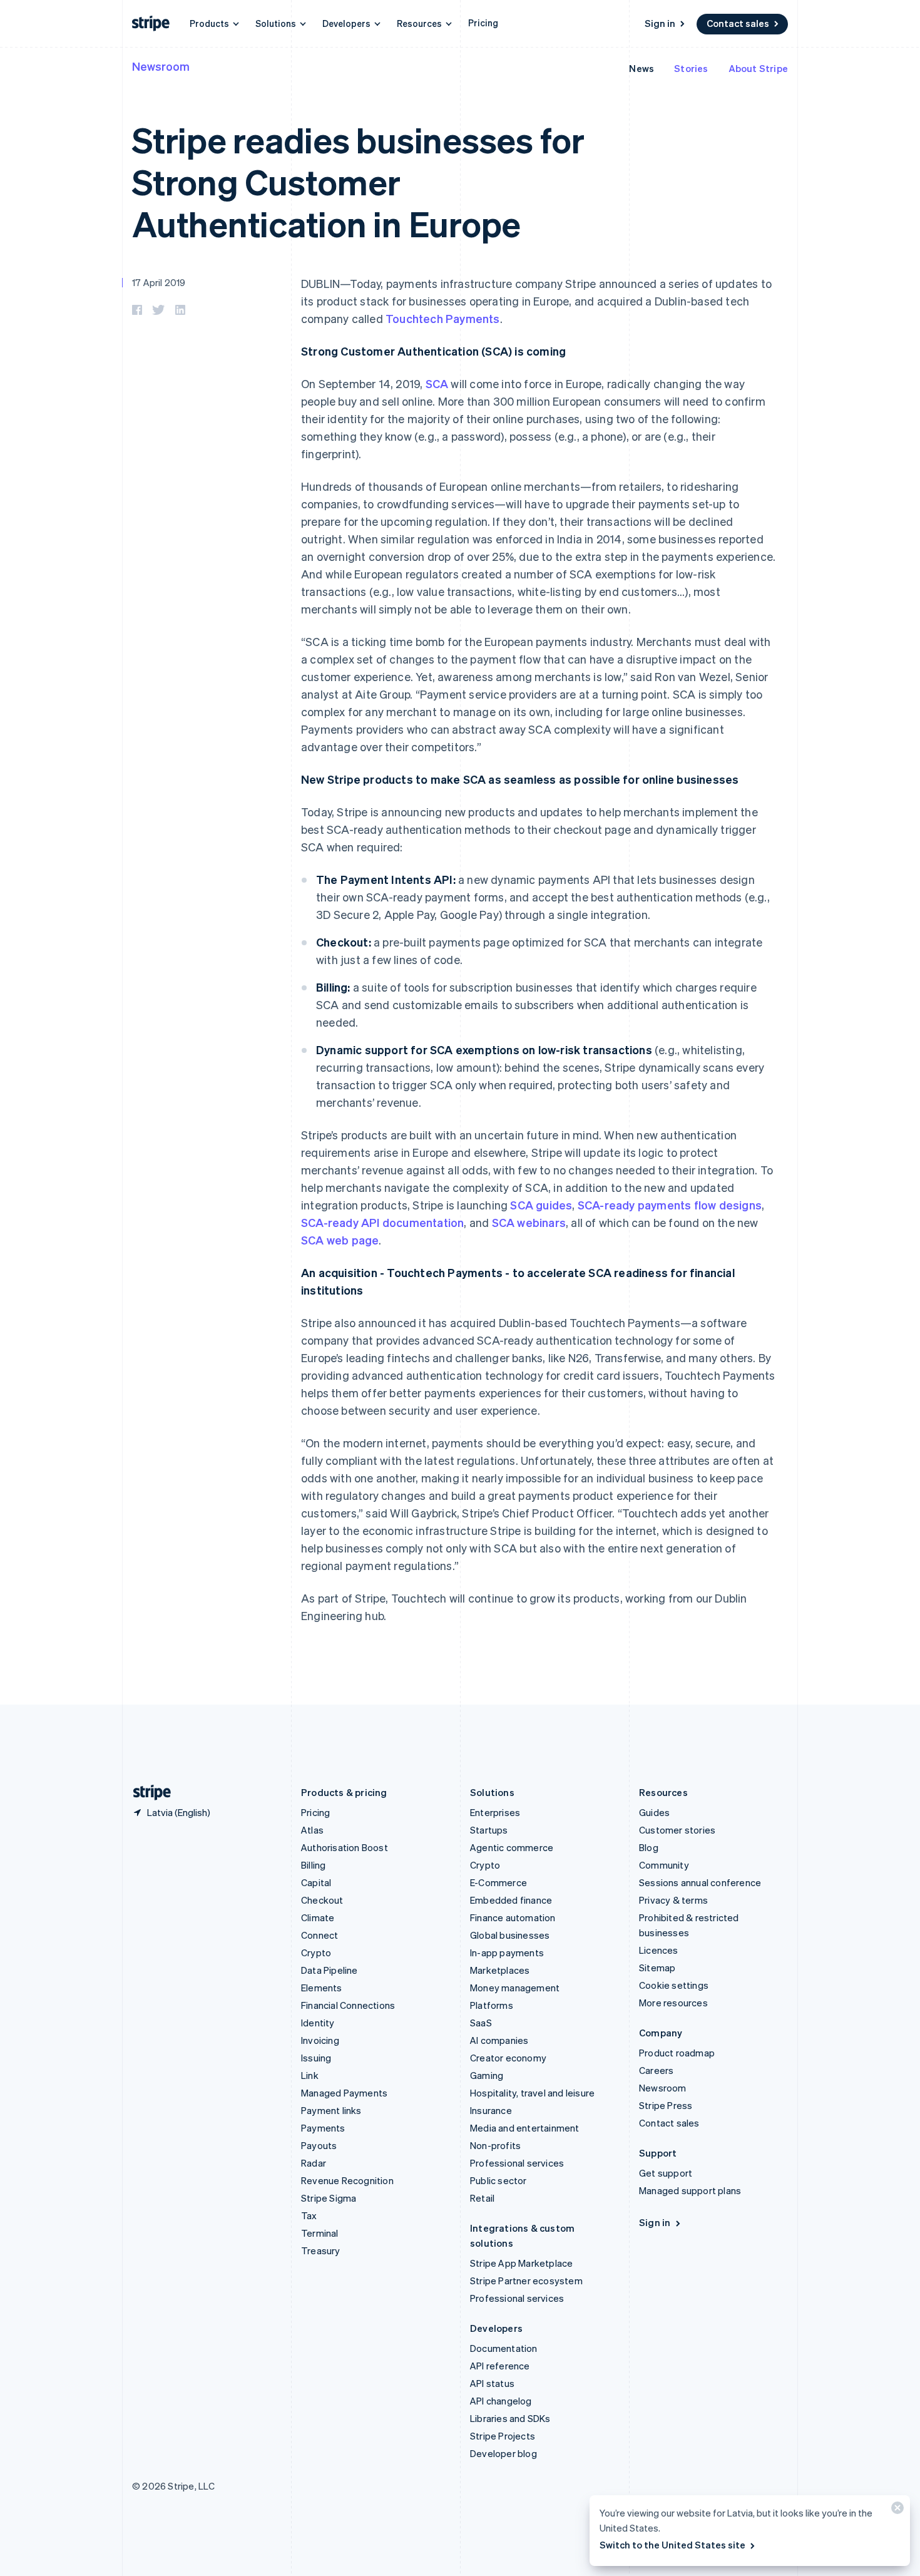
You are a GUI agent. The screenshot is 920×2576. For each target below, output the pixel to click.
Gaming (487, 2075)
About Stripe (758, 68)
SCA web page (340, 1240)
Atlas (312, 1830)
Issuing (316, 2058)
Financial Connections (348, 2005)
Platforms (492, 2005)
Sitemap (657, 1968)
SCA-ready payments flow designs (670, 1205)
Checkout (322, 1900)
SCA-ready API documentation (382, 1222)
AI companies (499, 2040)
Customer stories (677, 1830)
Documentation (504, 2348)
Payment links (331, 2110)
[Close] (896, 2511)
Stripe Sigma (329, 2198)
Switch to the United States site (672, 2545)
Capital (316, 1882)
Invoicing (320, 2040)
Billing (313, 1865)
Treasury (321, 2250)
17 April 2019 (159, 282)
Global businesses (510, 1935)
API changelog (501, 2401)
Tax (309, 2215)
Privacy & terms (673, 1900)
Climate (318, 1917)
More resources (673, 2003)
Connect (319, 1935)
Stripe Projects (503, 2436)
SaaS (481, 2023)
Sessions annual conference (700, 1882)
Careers (656, 2070)
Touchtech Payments (443, 318)
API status (492, 2383)
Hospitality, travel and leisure (532, 2093)
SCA (437, 383)
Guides (654, 1812)
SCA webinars (529, 1222)
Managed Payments (344, 2093)
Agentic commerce (512, 1847)
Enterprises (495, 1812)
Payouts (319, 2145)
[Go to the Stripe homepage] (147, 1793)
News (641, 68)
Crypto (316, 1953)
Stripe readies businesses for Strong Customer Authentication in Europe (358, 181)
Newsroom (161, 66)
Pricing (483, 23)
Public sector (498, 2180)
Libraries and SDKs (510, 2418)
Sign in (660, 23)
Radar (314, 2163)
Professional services (517, 2163)
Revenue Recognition (347, 2180)
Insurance (491, 2110)
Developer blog (503, 2453)
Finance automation (513, 1917)
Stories (691, 68)
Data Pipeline (330, 1970)
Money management (515, 1988)
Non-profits (495, 2145)
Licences (659, 1950)
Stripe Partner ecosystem (526, 2281)
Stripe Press (666, 2105)
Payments (323, 2128)
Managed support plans (690, 2190)
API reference (500, 2366)
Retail (482, 2198)
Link (310, 2075)
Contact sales (738, 23)
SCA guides (541, 1205)
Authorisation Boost (345, 1847)
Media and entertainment (525, 2128)
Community (664, 1865)
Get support (666, 2173)
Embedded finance (511, 1900)
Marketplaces (500, 1970)
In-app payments (507, 1953)
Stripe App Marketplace (521, 2263)
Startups (489, 1830)
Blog (649, 1847)
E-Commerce (498, 1882)
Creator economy (508, 2058)
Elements (322, 1988)
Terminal (320, 2233)
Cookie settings (674, 1985)
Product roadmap (677, 2053)
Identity (318, 2023)
